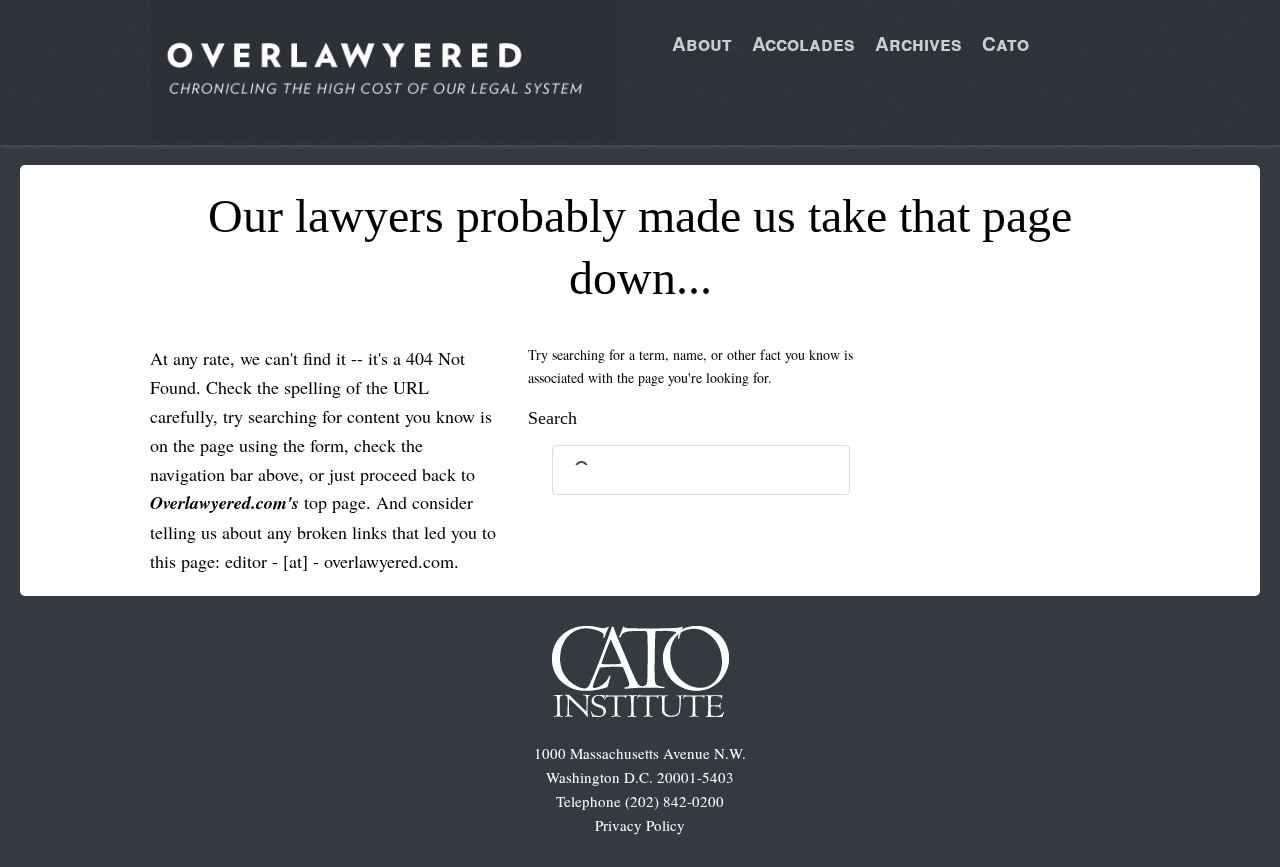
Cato (1005, 43)
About (702, 43)
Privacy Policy (640, 825)
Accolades (803, 43)
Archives (918, 43)
